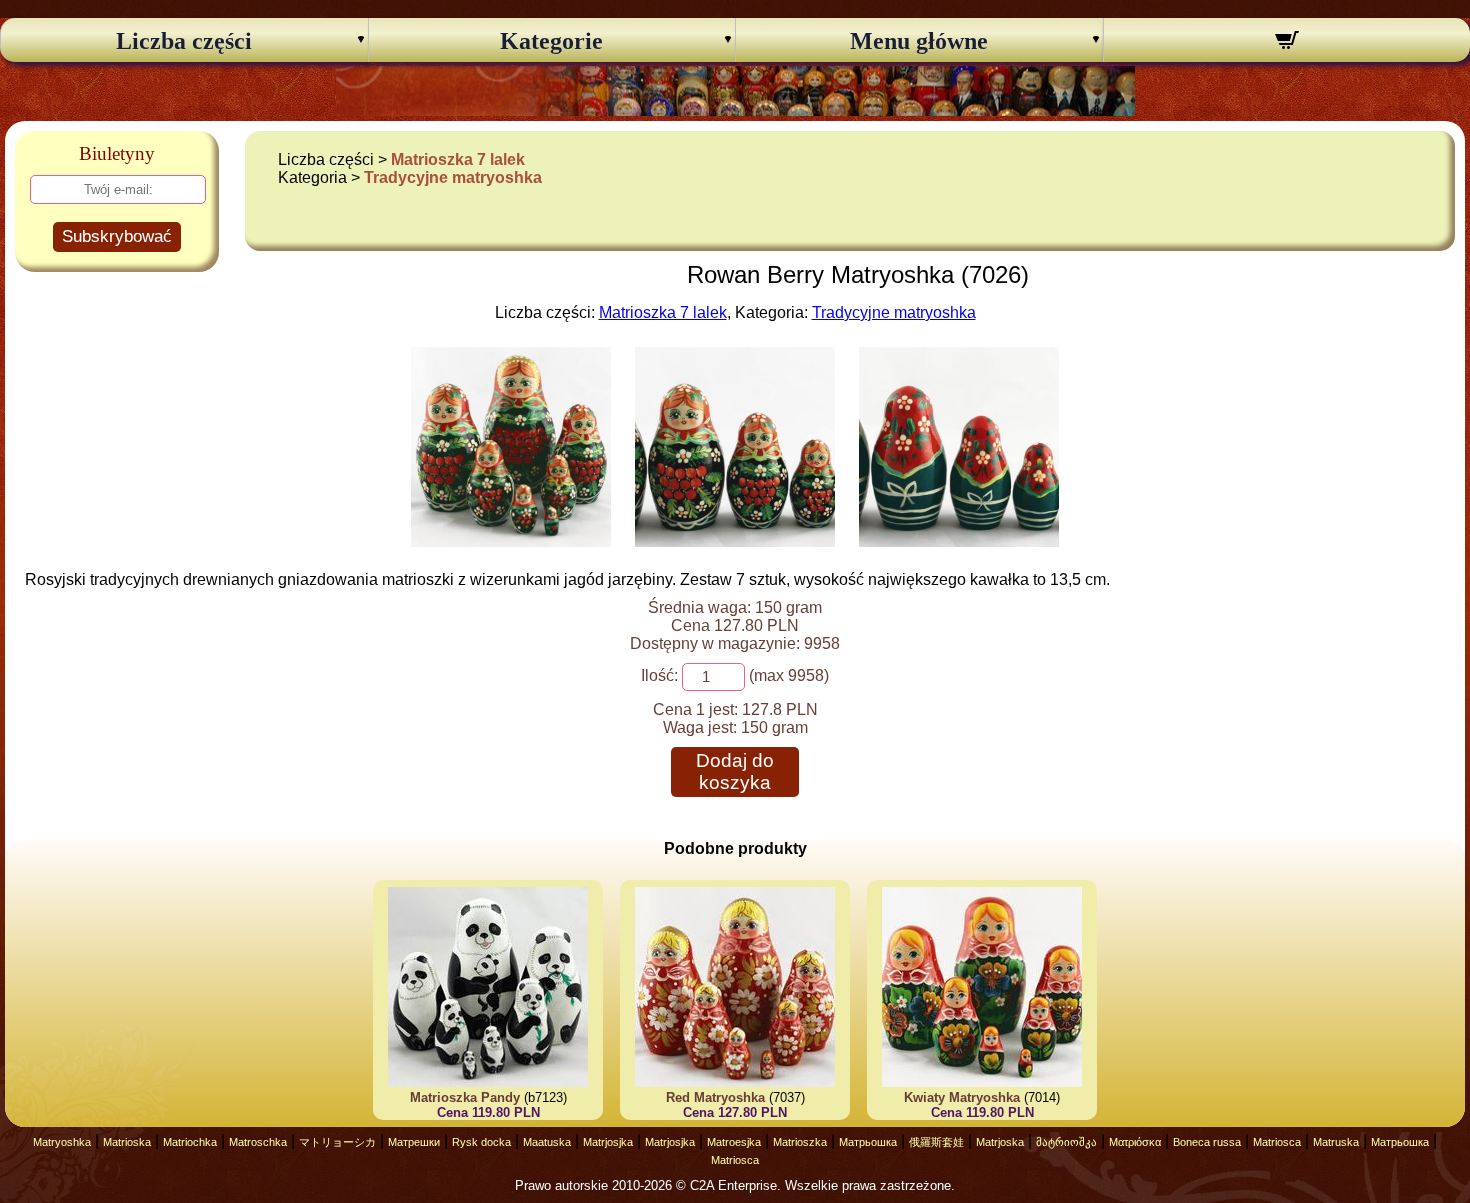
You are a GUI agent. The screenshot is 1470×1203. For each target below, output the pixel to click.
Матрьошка (868, 1142)
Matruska (1336, 1142)
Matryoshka (62, 1142)
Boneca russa (1207, 1142)
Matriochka (190, 1142)
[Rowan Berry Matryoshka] (511, 541)
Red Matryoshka (715, 1097)
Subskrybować (117, 236)
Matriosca (1277, 1142)
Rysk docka (481, 1142)
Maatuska (547, 1142)
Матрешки (414, 1142)
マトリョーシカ (337, 1142)
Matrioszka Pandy (465, 1097)
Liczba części (184, 41)
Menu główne (919, 41)
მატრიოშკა (1066, 1142)
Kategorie (551, 41)
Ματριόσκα (1135, 1142)
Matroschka (258, 1142)
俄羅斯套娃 (936, 1142)
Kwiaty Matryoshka (962, 1097)
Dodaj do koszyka (735, 771)
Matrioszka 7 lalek (458, 159)
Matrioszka (800, 1142)
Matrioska (127, 1142)
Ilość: (659, 675)
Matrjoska (1000, 1142)
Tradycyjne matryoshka (453, 177)
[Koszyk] (1287, 43)
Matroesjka (734, 1142)
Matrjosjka (608, 1142)
